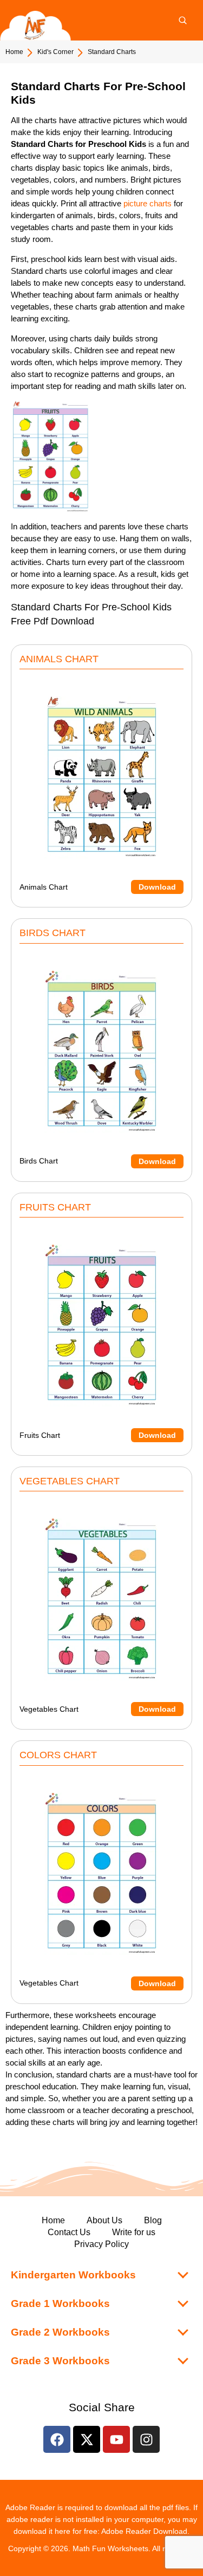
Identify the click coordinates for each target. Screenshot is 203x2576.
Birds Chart (98, 1161)
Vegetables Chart (98, 1709)
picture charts (149, 203)
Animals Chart (98, 887)
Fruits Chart (98, 1435)
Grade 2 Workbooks (60, 2332)
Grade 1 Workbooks (60, 2303)
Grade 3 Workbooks (60, 2361)
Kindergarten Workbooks (73, 2275)
